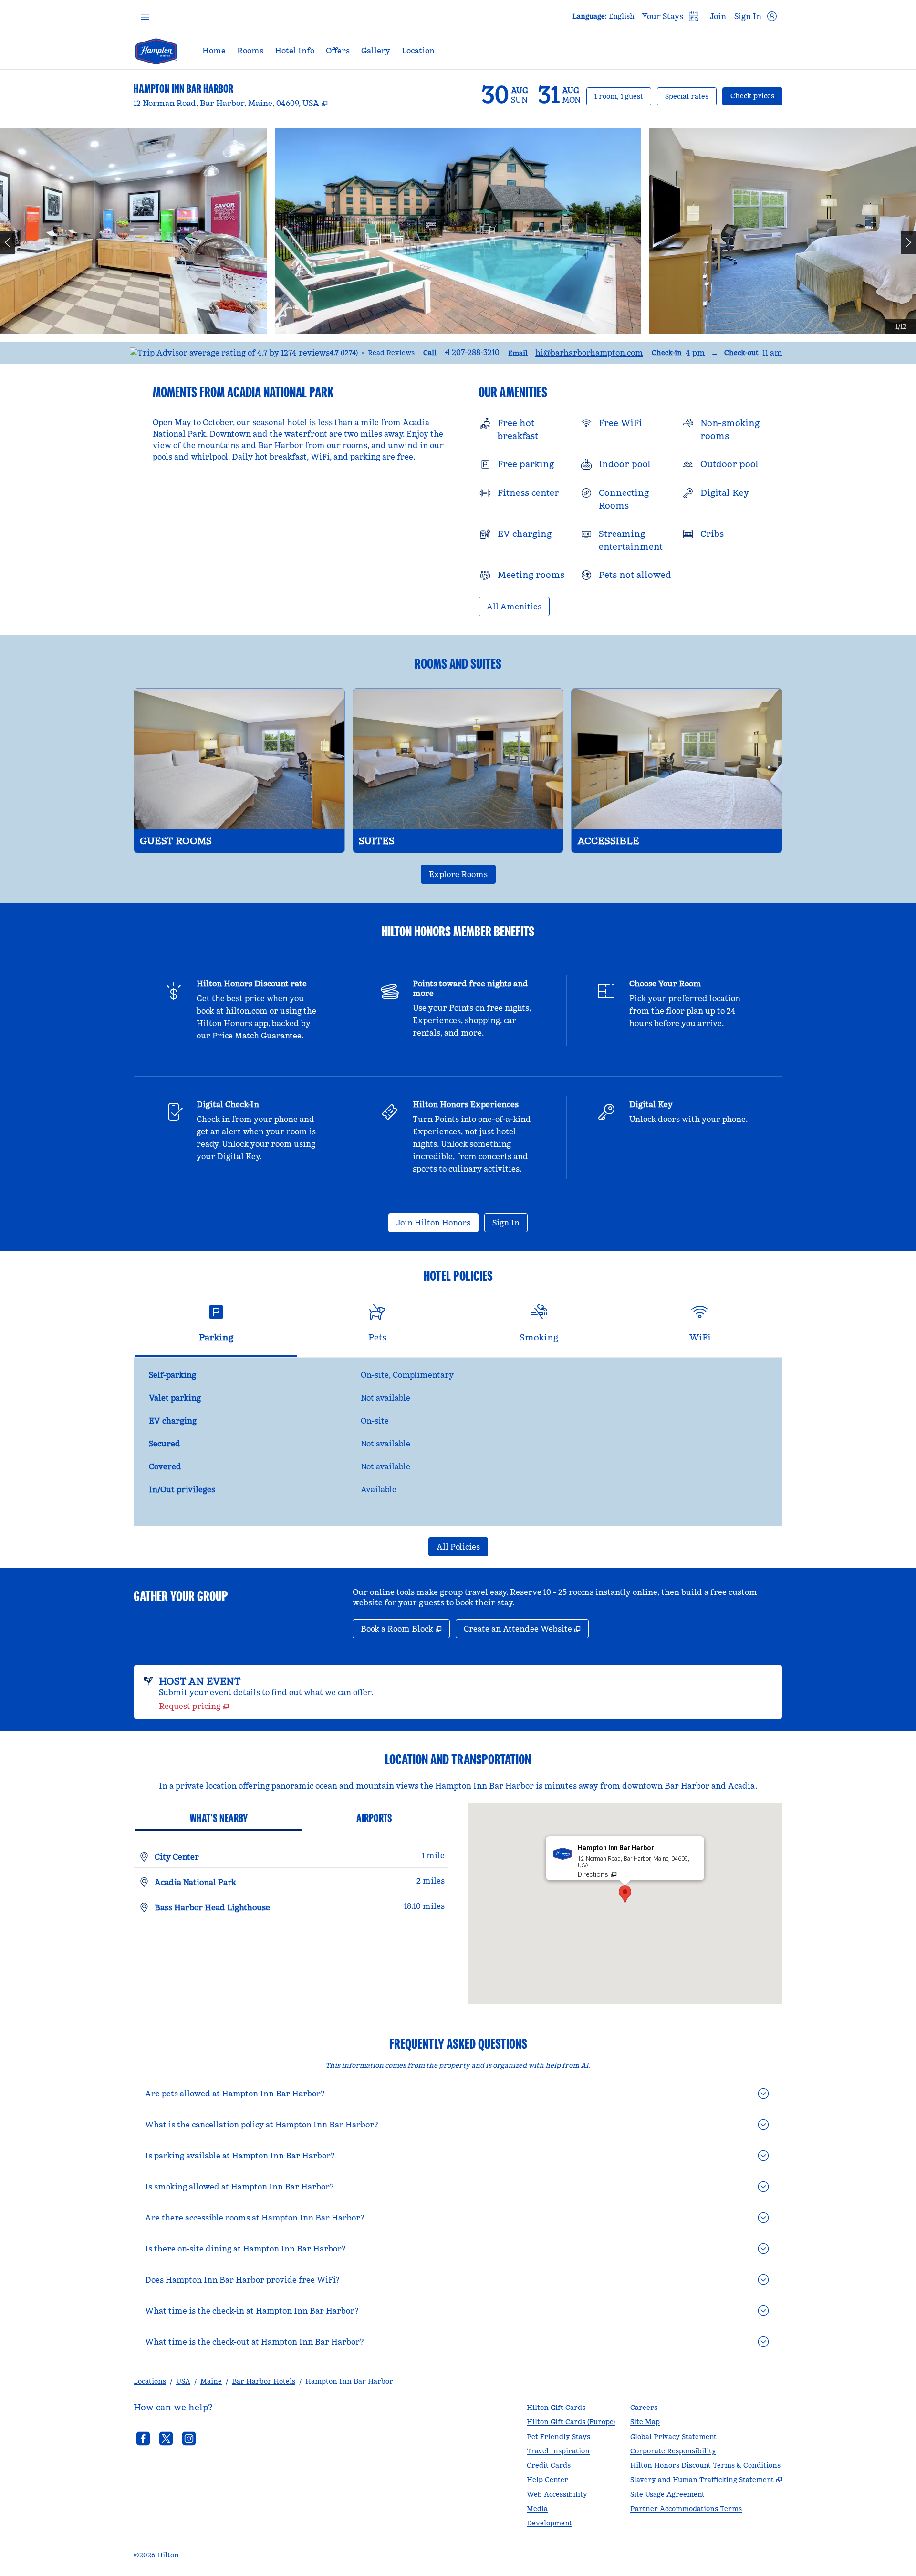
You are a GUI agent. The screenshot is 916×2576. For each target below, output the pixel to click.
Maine (211, 2381)
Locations (150, 2381)
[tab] (216, 1327)
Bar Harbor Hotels (264, 2381)
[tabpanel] (458, 1442)
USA (183, 2381)
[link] (472, 352)
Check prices (756, 96)
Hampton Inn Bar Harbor (349, 2381)
